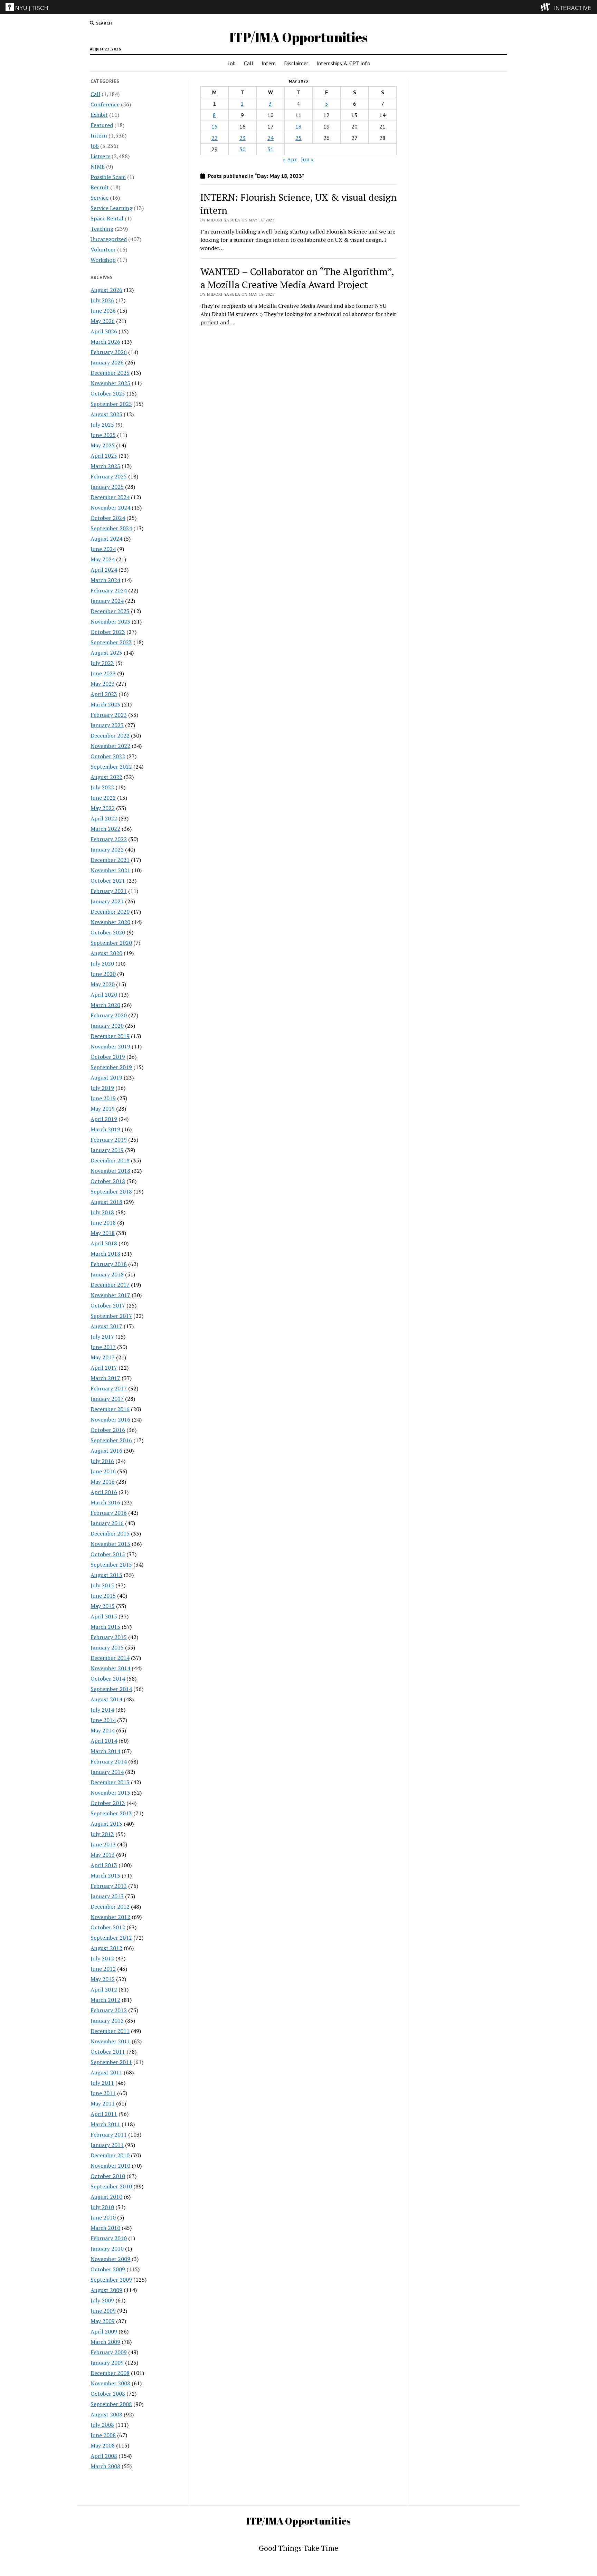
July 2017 (102, 1337)
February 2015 (109, 1637)
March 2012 (105, 2000)
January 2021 (107, 901)
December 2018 (110, 1160)
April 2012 (104, 1989)
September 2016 (111, 1440)
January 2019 (107, 1150)
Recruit (100, 187)
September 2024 (111, 528)
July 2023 (102, 663)
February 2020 (109, 1015)
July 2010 (102, 2207)
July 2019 (102, 1088)
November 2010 (110, 2166)
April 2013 (104, 1865)
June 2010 (103, 2217)
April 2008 (104, 2456)
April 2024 (104, 570)
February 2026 (109, 352)
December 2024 (110, 497)
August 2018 (106, 1202)
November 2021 (110, 870)
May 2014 (103, 1730)
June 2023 (103, 673)
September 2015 (111, 1565)
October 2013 (108, 1803)
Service (99, 198)
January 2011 (107, 2145)
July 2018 (102, 1212)
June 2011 (103, 2093)
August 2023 (106, 653)
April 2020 (104, 995)
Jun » (307, 159)
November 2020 (110, 922)
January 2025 (107, 487)
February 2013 (109, 1886)
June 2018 (103, 1223)
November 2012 (110, 1917)
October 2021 (108, 881)
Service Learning (111, 208)
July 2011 (102, 2083)
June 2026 (103, 311)
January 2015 (107, 1647)
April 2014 (104, 1741)
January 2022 (107, 849)
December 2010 (110, 2155)
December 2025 (110, 373)
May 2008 (103, 2445)
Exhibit (99, 115)
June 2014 (103, 1720)
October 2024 (108, 518)
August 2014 (106, 1699)
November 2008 (110, 2383)
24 (271, 138)
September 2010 (111, 2186)
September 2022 (111, 767)
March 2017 (105, 1378)
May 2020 (103, 984)
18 (298, 126)
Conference (105, 104)
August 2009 (106, 2290)
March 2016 (105, 1502)
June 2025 (103, 435)
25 (298, 138)
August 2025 (106, 414)
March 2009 (105, 2342)
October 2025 (108, 393)
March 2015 (105, 1627)
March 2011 (105, 2124)
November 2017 (110, 1295)
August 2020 (106, 953)
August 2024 (106, 539)
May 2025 (103, 445)
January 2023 (107, 725)
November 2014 (110, 1668)
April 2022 (104, 818)
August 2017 (106, 1326)
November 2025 (110, 383)
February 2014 (109, 1761)
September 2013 (111, 1813)
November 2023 (110, 621)
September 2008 (111, 2404)
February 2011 (109, 2135)
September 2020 (111, 943)
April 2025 (104, 456)
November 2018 (110, 1171)
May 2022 (103, 808)
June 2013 (103, 1844)
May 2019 (103, 1109)
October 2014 (108, 1679)
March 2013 (105, 1875)
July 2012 (102, 1958)
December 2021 (110, 860)
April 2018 (104, 1243)
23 (243, 138)
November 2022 (110, 746)
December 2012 (110, 1907)
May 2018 (103, 1233)
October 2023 (108, 632)
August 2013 (106, 1824)
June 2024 (103, 549)
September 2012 (111, 1938)
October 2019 (108, 1057)
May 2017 (103, 1357)
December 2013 (110, 1782)
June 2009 (103, 2311)
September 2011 (111, 2062)
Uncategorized (109, 239)
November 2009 (110, 2259)
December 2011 (110, 2031)
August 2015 (106, 1575)
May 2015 (103, 1606)
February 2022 (109, 839)
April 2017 (104, 1368)
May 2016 (103, 1482)
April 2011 (104, 2114)
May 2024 (103, 559)
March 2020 (105, 1005)
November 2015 (110, 1544)
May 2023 (103, 684)
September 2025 (111, 404)
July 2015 (102, 1585)
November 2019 (110, 1046)
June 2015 (103, 1596)
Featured (102, 125)
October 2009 (108, 2269)
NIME (98, 167)
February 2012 (109, 2010)
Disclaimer (296, 63)
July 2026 (102, 300)
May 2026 (103, 321)
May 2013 (103, 1855)
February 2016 (109, 1513)
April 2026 (104, 331)
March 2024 (105, 580)
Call (249, 63)
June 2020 (103, 974)
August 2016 (106, 1451)
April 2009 (104, 2331)
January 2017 (107, 1399)
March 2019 (105, 1129)
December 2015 (110, 1533)
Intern (269, 63)
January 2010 (107, 2249)
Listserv (100, 156)
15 (215, 126)
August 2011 (106, 2072)
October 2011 (108, 2052)
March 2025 (105, 466)
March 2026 (105, 342)
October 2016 (108, 1430)
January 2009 (107, 2363)
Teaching (102, 229)
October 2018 (108, 1181)
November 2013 (110, 1793)
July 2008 (102, 2425)
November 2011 (110, 2041)
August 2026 (106, 290)
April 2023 (104, 694)
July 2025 (102, 425)
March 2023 (105, 704)
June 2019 (103, 1098)
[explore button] (547, 7)
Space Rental (107, 218)
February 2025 (109, 476)
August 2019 (106, 1077)
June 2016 (103, 1471)
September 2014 (111, 1689)
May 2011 (103, 2103)
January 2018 (107, 1274)
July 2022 (102, 787)
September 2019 (111, 1067)
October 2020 (108, 932)
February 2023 (109, 715)
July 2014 (102, 1710)
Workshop (103, 260)
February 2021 (109, 891)
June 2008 (103, 2435)
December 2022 (110, 735)
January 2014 (107, 1772)
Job (232, 63)
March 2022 (105, 829)
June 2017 (103, 1347)
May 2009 (103, 2321)
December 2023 (110, 611)
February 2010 (109, 2238)
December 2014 (110, 1658)
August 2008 (106, 2414)
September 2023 (111, 642)
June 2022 (103, 798)
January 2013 (107, 1896)
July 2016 (102, 1461)
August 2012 (106, 1948)
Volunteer (103, 249)
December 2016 (110, 1409)
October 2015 (108, 1554)
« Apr (290, 159)
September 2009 (111, 2280)
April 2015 (104, 1616)
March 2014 (105, 1751)
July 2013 (102, 1834)
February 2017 (109, 1388)
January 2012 (107, 2021)
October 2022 (108, 756)
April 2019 (104, 1119)
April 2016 (104, 1492)
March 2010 (105, 2228)
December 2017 (110, 1285)
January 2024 (107, 601)
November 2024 (110, 507)
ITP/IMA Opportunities (298, 37)
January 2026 (107, 362)
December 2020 (110, 912)
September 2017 (111, 1316)
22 (215, 138)
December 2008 (110, 2373)
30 (243, 149)
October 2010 (108, 2176)
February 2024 (109, 590)
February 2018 (109, 1264)
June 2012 (103, 1969)
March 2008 (105, 2466)
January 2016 (107, 1523)
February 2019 (109, 1140)
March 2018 (105, 1254)
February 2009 (109, 2352)
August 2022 (106, 777)
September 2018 (111, 1191)
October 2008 (108, 2394)
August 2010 (106, 2197)
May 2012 (103, 1979)
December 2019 (110, 1036)
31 (271, 149)
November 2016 (110, 1419)
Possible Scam (108, 177)
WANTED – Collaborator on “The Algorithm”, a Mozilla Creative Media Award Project (297, 278)
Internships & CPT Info (343, 63)
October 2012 (108, 1927)
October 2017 (108, 1305)
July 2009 (102, 2300)
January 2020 (107, 1026)
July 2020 (102, 963)
